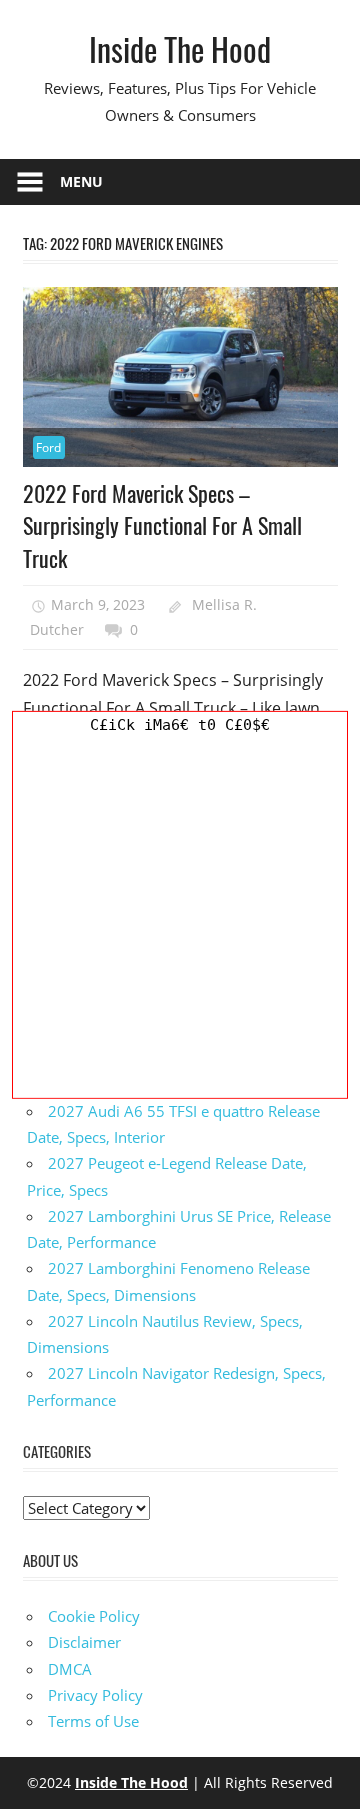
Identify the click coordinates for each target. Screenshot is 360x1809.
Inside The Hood (180, 48)
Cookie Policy (94, 1616)
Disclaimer (84, 1642)
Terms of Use (93, 1721)
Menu (81, 181)
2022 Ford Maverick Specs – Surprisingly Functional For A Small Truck (162, 525)
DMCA (70, 1669)
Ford (48, 447)
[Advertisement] (180, 918)
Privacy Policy (95, 1695)
